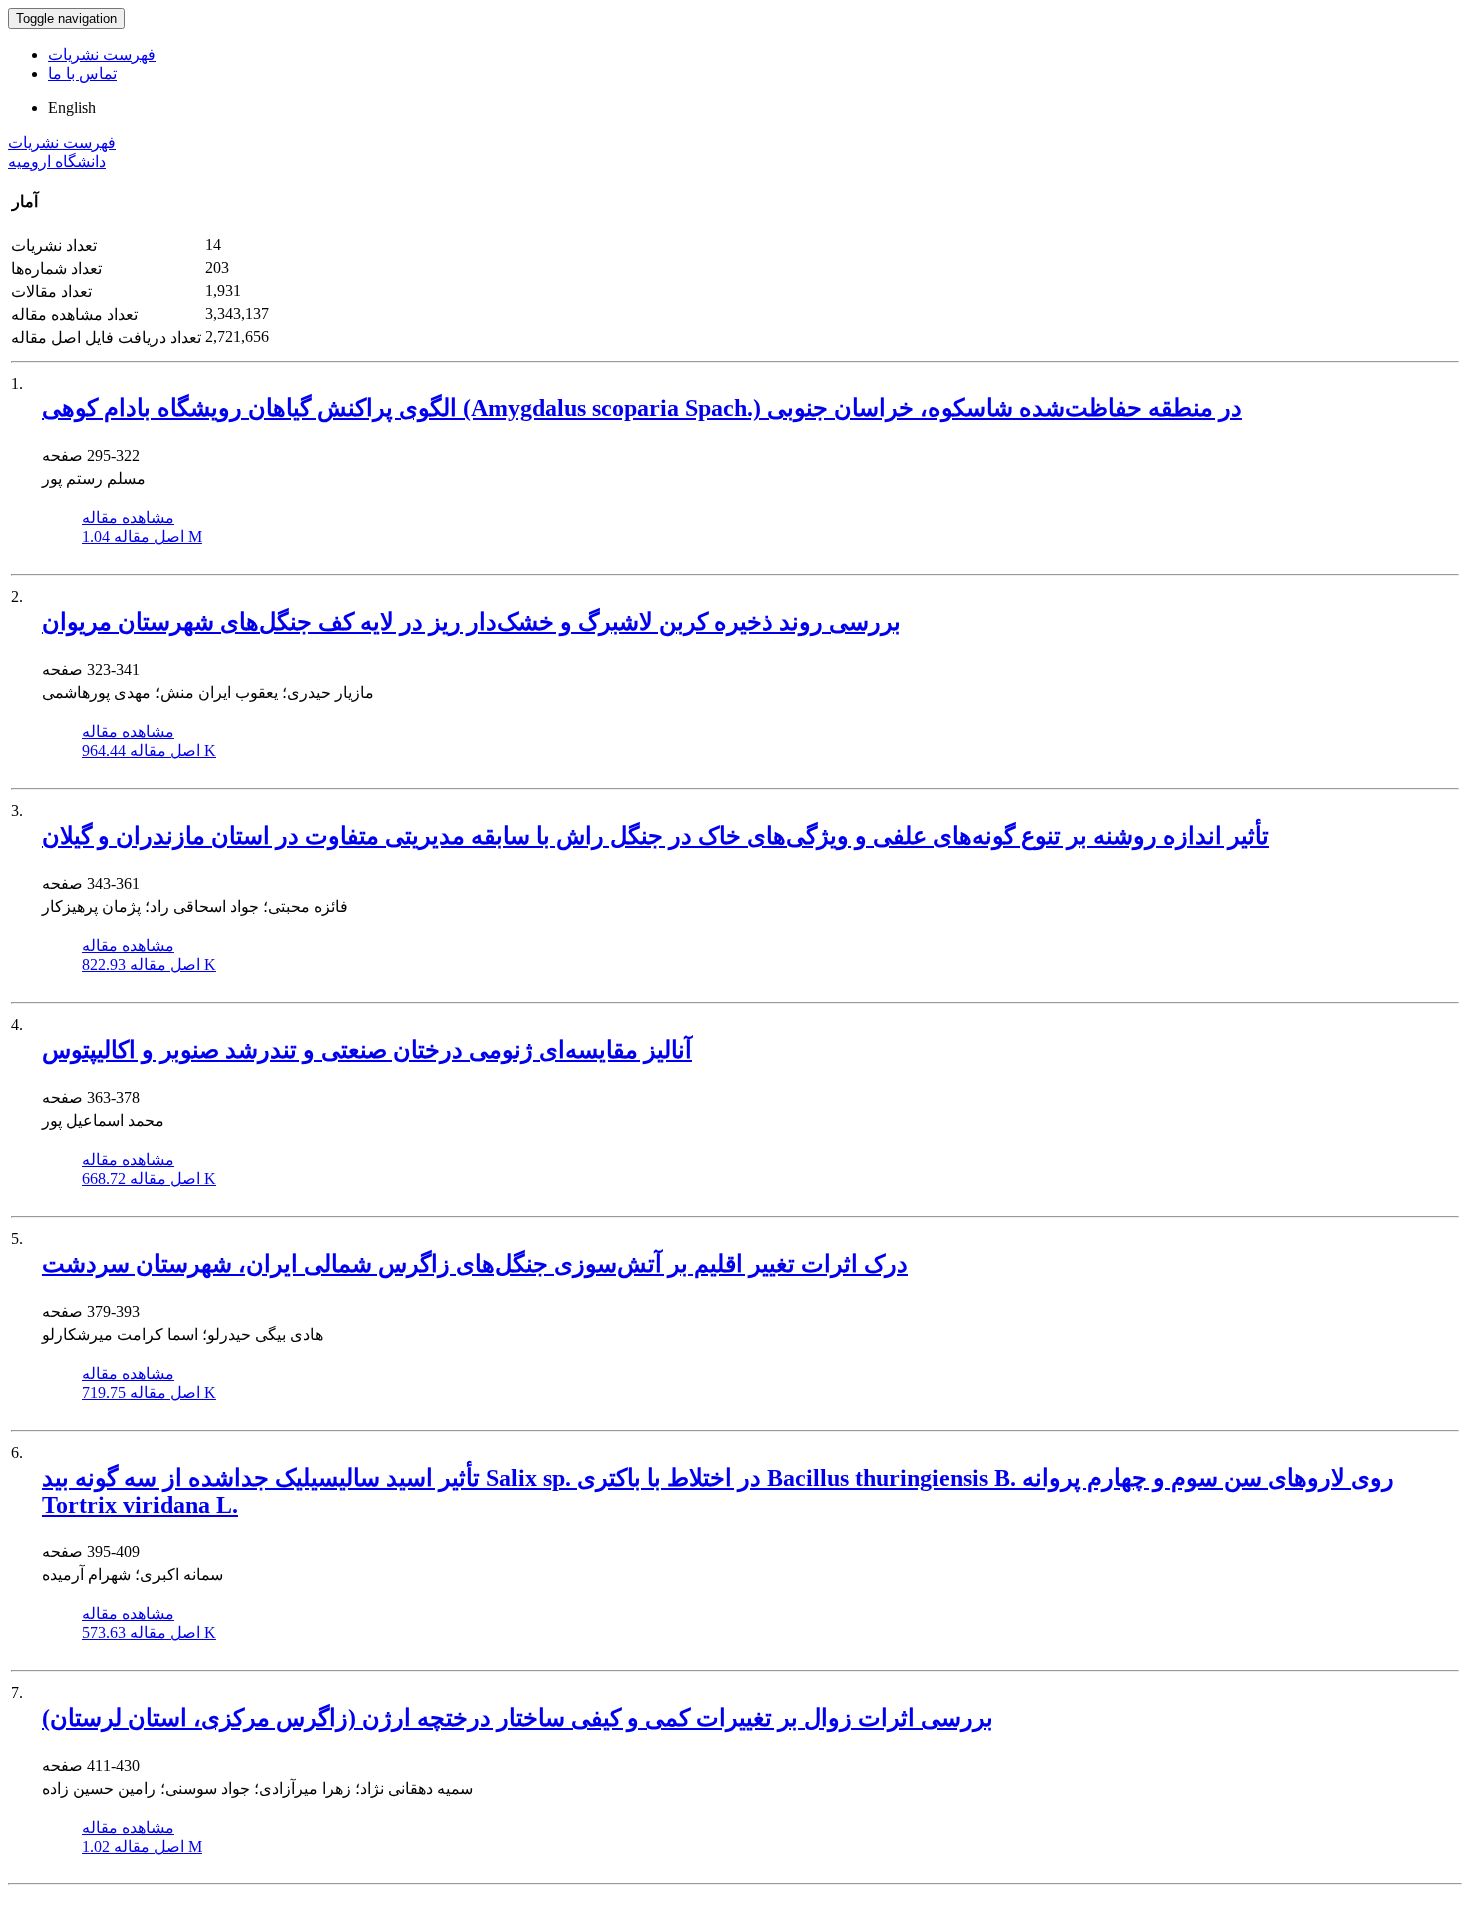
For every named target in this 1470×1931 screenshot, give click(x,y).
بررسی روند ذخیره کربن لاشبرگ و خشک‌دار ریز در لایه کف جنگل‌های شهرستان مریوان (471, 622)
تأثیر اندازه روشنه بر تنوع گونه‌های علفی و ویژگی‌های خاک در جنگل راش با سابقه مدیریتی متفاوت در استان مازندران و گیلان (655, 836)
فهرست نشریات (102, 54)
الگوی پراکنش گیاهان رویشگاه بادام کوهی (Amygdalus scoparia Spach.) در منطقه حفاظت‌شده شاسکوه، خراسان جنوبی (642, 408)
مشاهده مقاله (128, 517)
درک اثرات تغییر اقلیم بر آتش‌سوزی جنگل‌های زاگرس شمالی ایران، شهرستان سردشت (475, 1264)
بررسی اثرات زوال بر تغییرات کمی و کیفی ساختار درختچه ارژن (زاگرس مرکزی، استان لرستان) (517, 1718)
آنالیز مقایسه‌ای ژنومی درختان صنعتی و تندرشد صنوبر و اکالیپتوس (367, 1050)
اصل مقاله (142, 536)
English (72, 107)
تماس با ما (82, 73)
